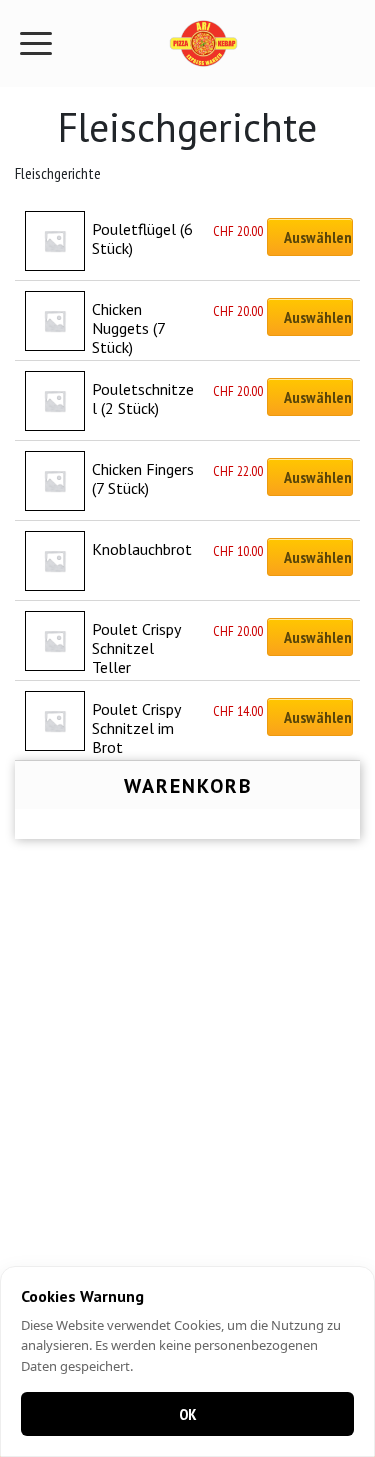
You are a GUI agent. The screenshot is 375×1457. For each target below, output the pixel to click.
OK (188, 1414)
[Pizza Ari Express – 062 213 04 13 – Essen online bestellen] (203, 43)
